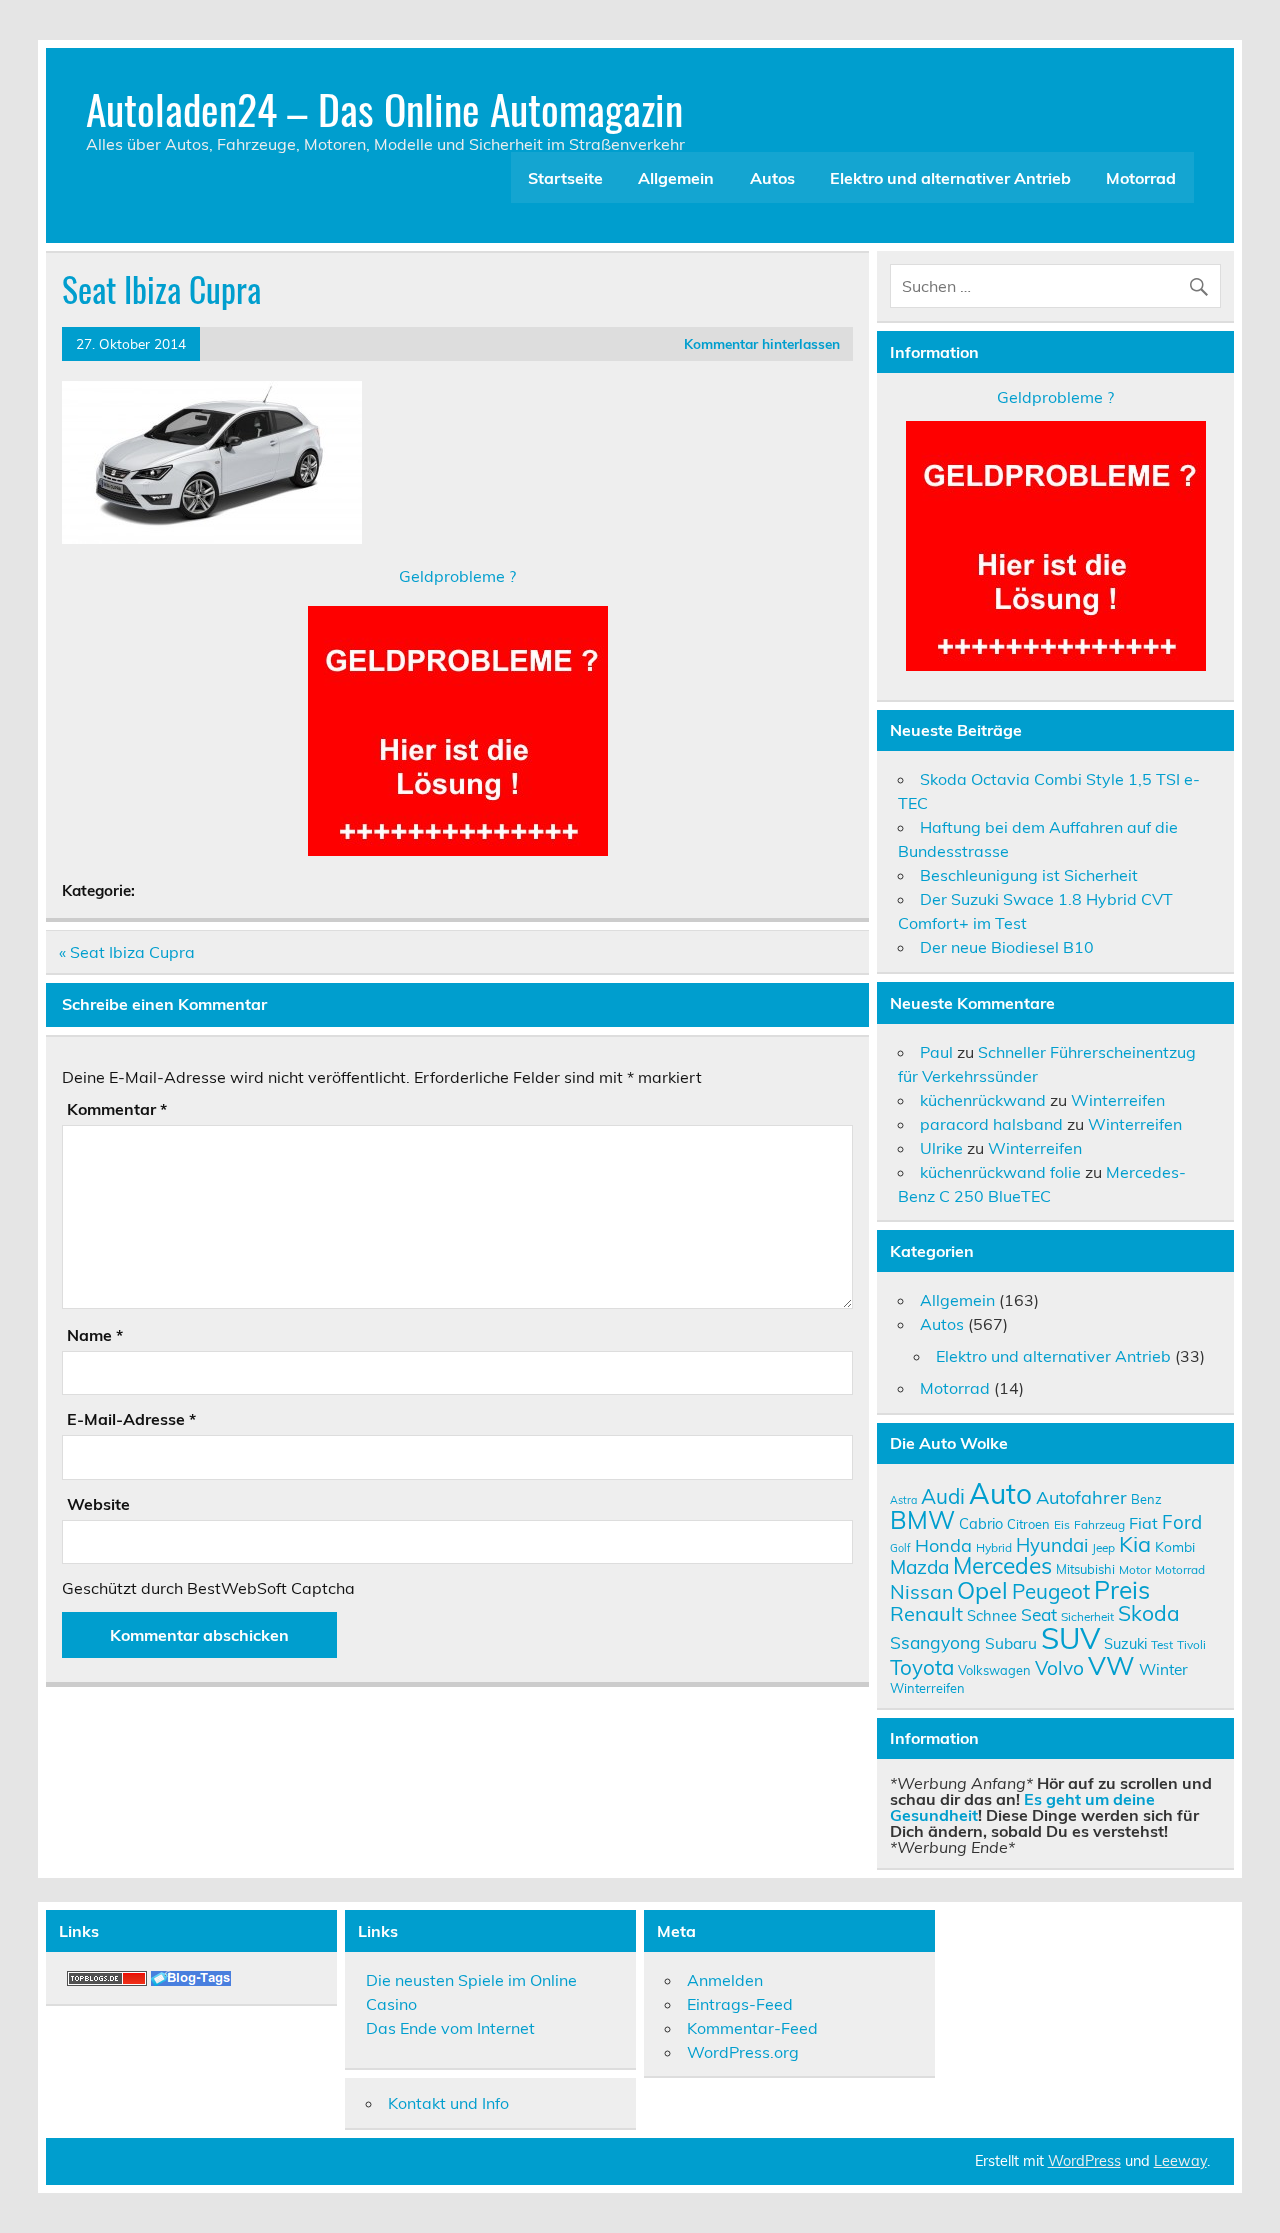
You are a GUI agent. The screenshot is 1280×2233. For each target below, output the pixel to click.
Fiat (1143, 1523)
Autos (772, 178)
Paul (936, 1052)
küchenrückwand (983, 1100)
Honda (943, 1545)
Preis (1122, 1589)
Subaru (1011, 1643)
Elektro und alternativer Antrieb (950, 178)
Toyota (922, 1667)
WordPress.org (743, 2052)
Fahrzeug (1099, 1524)
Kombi (1175, 1546)
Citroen (1028, 1524)
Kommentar (117, 1109)
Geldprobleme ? (457, 576)
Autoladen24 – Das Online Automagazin (384, 108)
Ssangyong (935, 1642)
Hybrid (994, 1547)
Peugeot (1051, 1591)
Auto (1000, 1493)
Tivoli (1191, 1644)
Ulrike (941, 1148)
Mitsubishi (1085, 1569)
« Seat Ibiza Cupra (127, 952)
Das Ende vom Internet (450, 2028)
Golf (900, 1548)
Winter (1163, 1669)
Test (1162, 1644)
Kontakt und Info (448, 2103)
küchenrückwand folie (1000, 1172)
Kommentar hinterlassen (762, 343)
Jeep (1103, 1547)
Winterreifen (1118, 1100)
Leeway (1180, 2161)
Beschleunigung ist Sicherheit (1029, 875)
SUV (1070, 1638)
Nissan (921, 1591)
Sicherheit (1087, 1616)
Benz (1146, 1499)
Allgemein (676, 178)
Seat (1039, 1614)
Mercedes (1002, 1565)
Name (95, 1335)
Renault (926, 1613)
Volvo (1059, 1668)
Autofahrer (1081, 1497)
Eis (1062, 1524)
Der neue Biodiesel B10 (1007, 947)
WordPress (1084, 2161)
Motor (1135, 1569)
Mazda (919, 1567)
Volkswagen (994, 1670)
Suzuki (1125, 1643)
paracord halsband (991, 1124)
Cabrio (981, 1523)
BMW (922, 1519)
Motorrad (1141, 178)
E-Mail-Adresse (131, 1419)
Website (98, 1504)
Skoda (1149, 1613)
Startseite (565, 178)
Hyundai (1052, 1545)
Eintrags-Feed (740, 2004)
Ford (1182, 1522)
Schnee (992, 1615)
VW (1111, 1665)
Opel (982, 1590)
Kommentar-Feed (752, 2028)
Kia (1135, 1543)
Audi (943, 1496)
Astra (903, 1500)
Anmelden (725, 1980)
